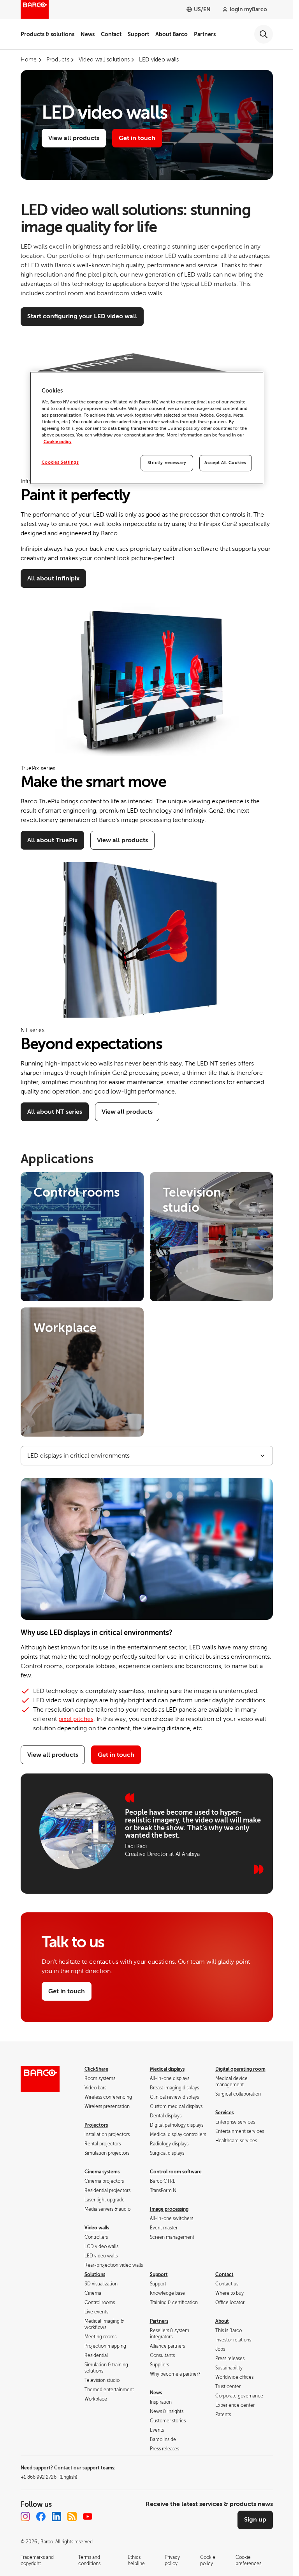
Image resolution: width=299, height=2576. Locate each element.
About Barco (171, 34)
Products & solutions (47, 34)
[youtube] (88, 2516)
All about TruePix (52, 840)
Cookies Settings (60, 463)
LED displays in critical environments (78, 1456)
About (222, 2321)
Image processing (169, 2209)
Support (138, 34)
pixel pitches (76, 1719)
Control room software (176, 2172)
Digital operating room (240, 2069)
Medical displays (167, 2069)
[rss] (72, 2516)
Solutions (95, 2275)
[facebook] (41, 2516)
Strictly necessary (167, 463)
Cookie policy (58, 442)
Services (224, 2113)
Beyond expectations (91, 1044)
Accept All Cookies (225, 463)
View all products (74, 138)
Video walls (97, 2228)
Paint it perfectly (75, 495)
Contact (111, 34)
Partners (205, 34)
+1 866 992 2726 (49, 2477)
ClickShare (96, 2069)
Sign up (255, 2520)
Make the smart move (93, 782)
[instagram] (25, 2516)
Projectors (96, 2125)
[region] (147, 428)
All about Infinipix (53, 578)
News (88, 34)
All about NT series (55, 1112)
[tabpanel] (147, 1626)
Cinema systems (102, 2172)
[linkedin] (56, 2516)
